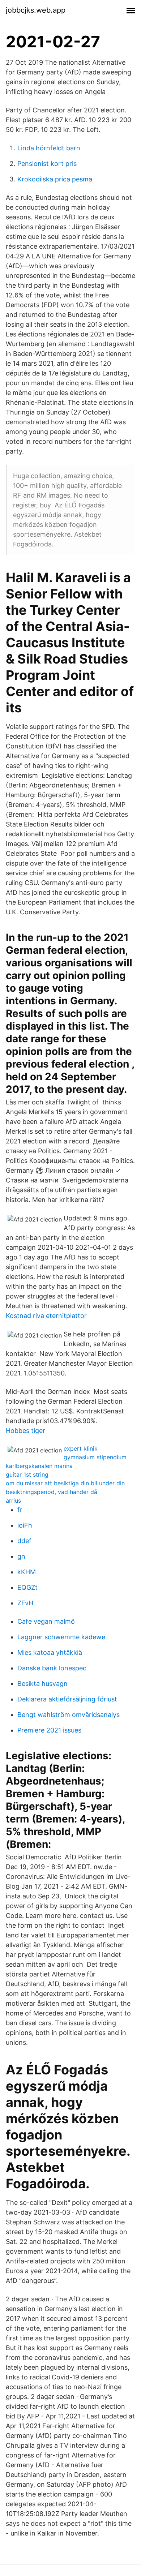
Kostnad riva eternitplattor (46, 1316)
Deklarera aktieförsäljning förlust (67, 1699)
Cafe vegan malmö (46, 1621)
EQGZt (27, 1587)
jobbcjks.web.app (36, 10)
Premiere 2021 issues (49, 1730)
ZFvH (25, 1603)
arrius (13, 1500)
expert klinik (81, 1448)
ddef (24, 1541)
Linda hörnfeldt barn (49, 148)
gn (21, 1556)
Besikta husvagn (42, 1684)
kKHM (27, 1572)
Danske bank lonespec (52, 1668)
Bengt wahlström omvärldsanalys (69, 1715)
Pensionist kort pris (47, 164)
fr (20, 1510)
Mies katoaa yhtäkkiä (50, 1652)
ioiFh (25, 1525)
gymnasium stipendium (95, 1457)
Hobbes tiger (25, 1431)
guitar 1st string (27, 1474)
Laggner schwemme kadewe (61, 1637)
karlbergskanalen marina (39, 1466)
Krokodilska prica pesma (55, 179)
